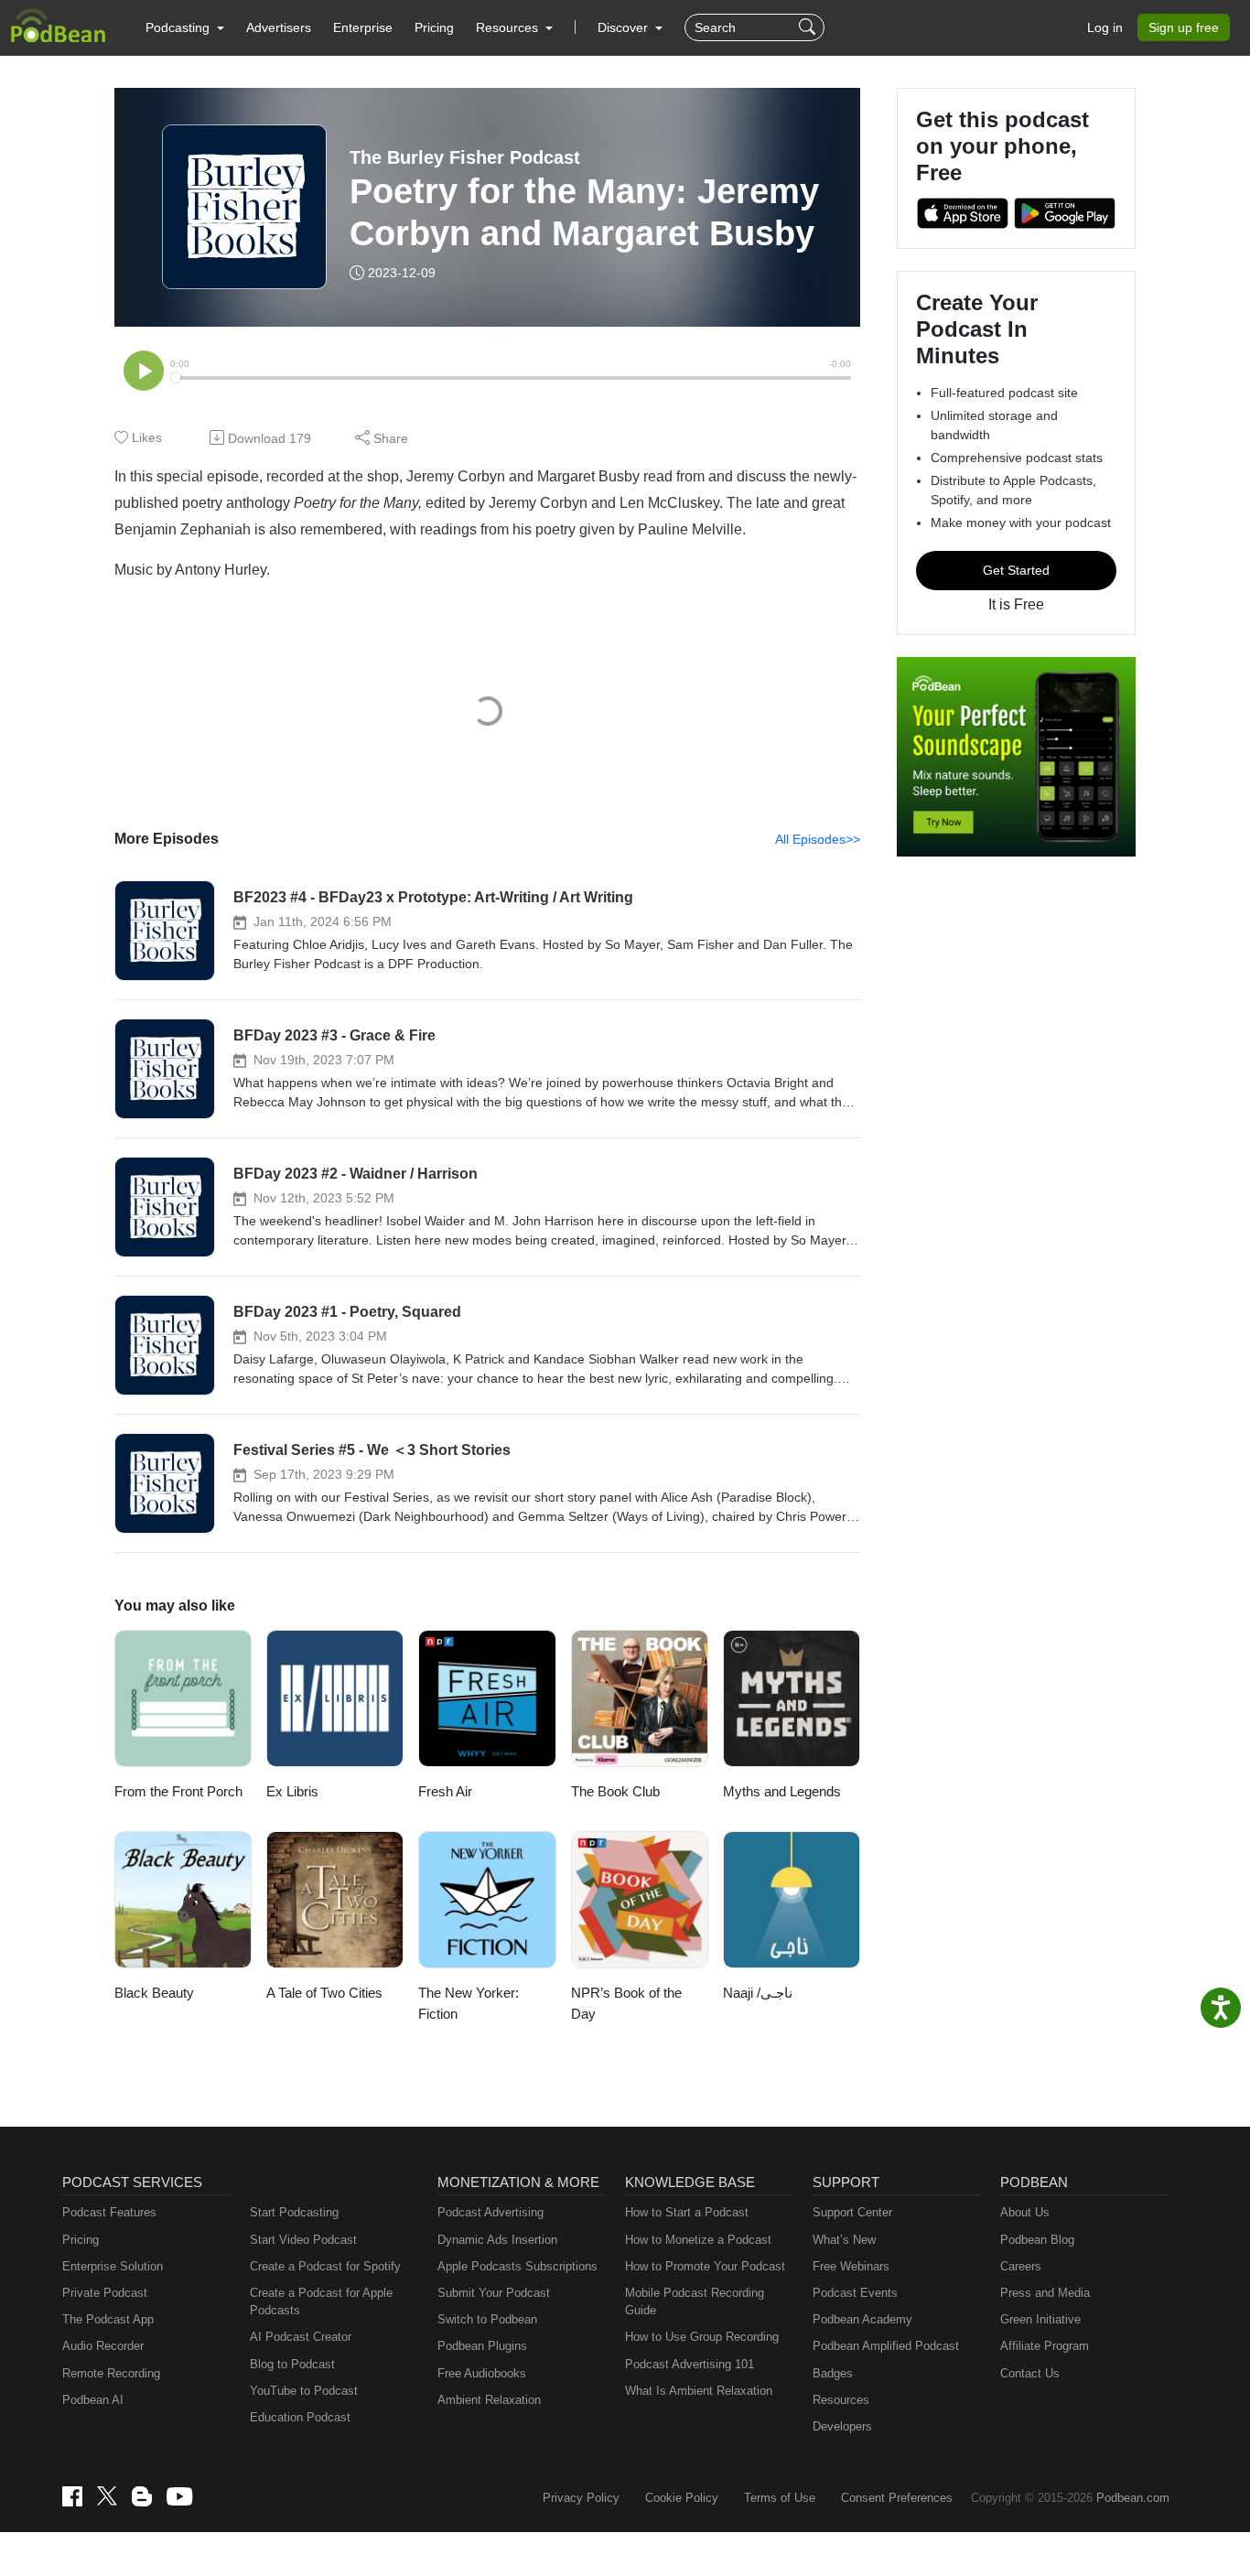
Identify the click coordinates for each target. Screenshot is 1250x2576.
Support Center (852, 2212)
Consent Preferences (897, 2498)
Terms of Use (780, 2498)
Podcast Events (855, 2293)
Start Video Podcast (303, 2240)
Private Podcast (105, 2293)
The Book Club (615, 1791)
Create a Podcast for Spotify (325, 2266)
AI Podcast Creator (301, 2337)
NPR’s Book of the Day (626, 2003)
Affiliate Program (1045, 2346)
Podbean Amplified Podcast (886, 2346)
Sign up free (1184, 27)
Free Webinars (851, 2266)
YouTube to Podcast (304, 2391)
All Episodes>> (818, 839)
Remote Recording (111, 2373)
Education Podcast (300, 2417)
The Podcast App (108, 2319)
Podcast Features (109, 2212)
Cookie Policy (682, 2498)
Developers (842, 2426)
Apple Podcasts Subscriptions (517, 2266)
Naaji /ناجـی (758, 1993)
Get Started (1016, 570)
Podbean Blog (1037, 2240)
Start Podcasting (294, 2212)
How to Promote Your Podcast (705, 2266)
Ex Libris (292, 1791)
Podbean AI (93, 2400)
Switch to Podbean (487, 2319)
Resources (841, 2400)
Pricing (434, 27)
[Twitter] (107, 2496)
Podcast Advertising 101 (690, 2364)
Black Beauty (154, 1993)
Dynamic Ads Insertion (497, 2240)
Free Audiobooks (482, 2373)
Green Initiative (1040, 2319)
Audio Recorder (103, 2346)
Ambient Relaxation (489, 2400)
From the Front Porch (178, 1791)
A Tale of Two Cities (324, 1993)
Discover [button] (625, 27)
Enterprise (363, 27)
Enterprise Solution (113, 2266)
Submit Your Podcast (494, 2293)
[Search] (809, 27)
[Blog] (142, 2496)
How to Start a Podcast (687, 2212)
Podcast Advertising (490, 2212)
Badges (833, 2373)
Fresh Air (445, 1791)
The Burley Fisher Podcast (465, 157)
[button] (185, 27)
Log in (1105, 27)
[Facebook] (72, 2496)
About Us (1025, 2212)
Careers (1021, 2266)
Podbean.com (1133, 2498)
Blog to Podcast (292, 2364)
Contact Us (1030, 2373)
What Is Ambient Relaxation (699, 2391)
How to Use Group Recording (702, 2337)
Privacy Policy (581, 2498)
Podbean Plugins (482, 2346)
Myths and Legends (782, 1791)
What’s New (844, 2240)
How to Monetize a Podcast (698, 2240)
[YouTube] (179, 2496)
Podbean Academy (862, 2319)
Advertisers (279, 27)
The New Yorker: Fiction (469, 2003)
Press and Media (1045, 2293)
